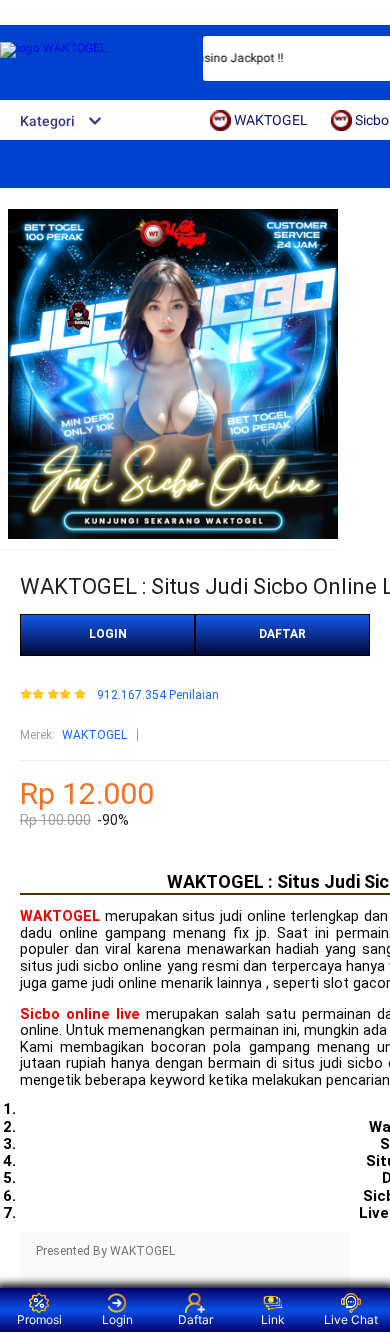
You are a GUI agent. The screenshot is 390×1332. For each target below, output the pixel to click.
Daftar (195, 1319)
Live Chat (351, 1319)
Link (273, 1319)
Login (117, 1319)
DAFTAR (282, 634)
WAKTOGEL (94, 735)
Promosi (39, 1319)
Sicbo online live (80, 1014)
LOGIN (108, 634)
